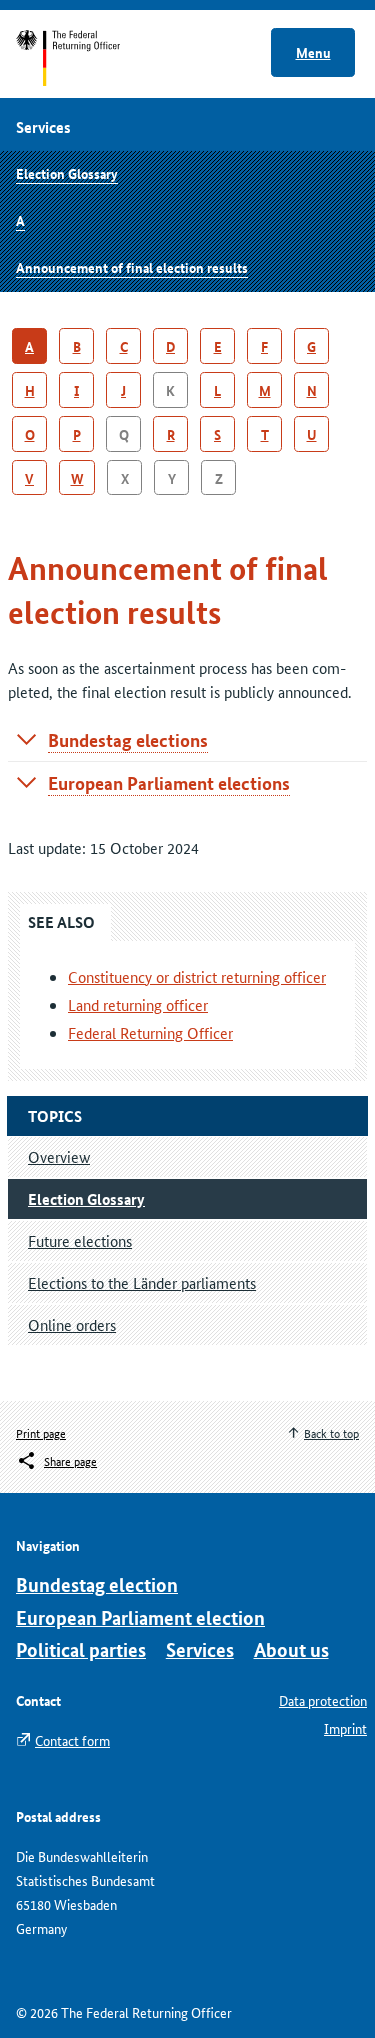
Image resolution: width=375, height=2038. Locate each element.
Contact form (72, 1740)
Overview (59, 1156)
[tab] (187, 740)
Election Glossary (67, 173)
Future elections (80, 1240)
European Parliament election (140, 1617)
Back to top (331, 1432)
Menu (313, 52)
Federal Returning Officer (150, 1032)
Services (200, 1649)
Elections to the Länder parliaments (142, 1282)
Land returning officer (138, 1004)
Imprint (345, 1728)
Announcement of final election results (132, 267)
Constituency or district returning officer (197, 976)
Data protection (323, 1700)
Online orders (72, 1324)
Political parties (81, 1649)
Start (87, 58)
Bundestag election (97, 1584)
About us (291, 1649)
